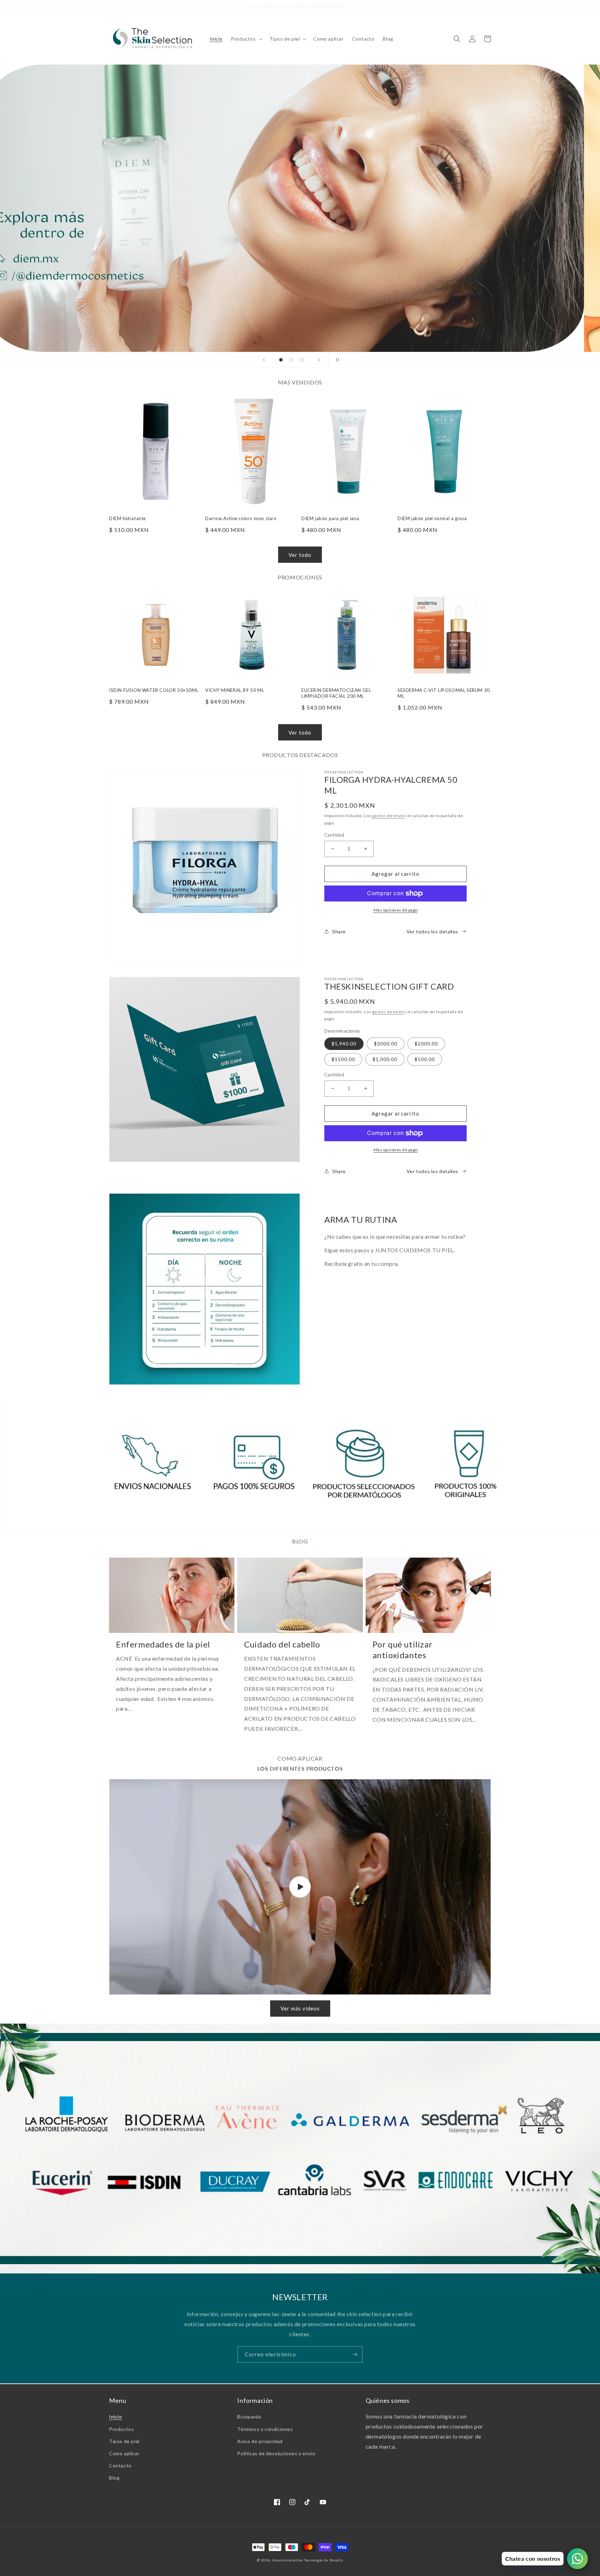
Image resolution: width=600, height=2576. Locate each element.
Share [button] (339, 931)
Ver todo (300, 555)
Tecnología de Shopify (324, 2560)
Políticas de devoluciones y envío (276, 2453)
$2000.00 (426, 1044)
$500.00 (425, 1059)
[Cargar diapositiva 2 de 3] (291, 360)
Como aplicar (124, 2453)
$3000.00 (386, 1044)
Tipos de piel (124, 2441)
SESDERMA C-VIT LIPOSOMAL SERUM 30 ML (444, 693)
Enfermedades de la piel (163, 1644)
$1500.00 (343, 1059)
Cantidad (334, 835)
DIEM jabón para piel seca (330, 518)
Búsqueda (249, 2417)
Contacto (120, 2465)
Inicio (116, 2417)
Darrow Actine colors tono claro (241, 518)
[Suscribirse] (355, 2354)
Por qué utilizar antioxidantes (403, 1650)
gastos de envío (389, 816)
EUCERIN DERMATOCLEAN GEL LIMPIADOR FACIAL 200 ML (336, 693)
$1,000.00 (385, 1059)
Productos (121, 2429)
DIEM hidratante (127, 518)
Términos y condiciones (265, 2429)
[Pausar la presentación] (336, 360)
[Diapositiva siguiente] (319, 360)
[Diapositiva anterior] (264, 360)
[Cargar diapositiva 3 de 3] (302, 360)
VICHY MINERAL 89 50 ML (235, 690)
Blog (114, 2478)
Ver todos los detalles (432, 931)
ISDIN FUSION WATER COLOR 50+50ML (154, 690)
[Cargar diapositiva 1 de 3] (281, 360)
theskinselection (288, 2560)
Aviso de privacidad (260, 2441)
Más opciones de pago (396, 910)
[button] (246, 39)
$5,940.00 (344, 1044)
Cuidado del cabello (282, 1644)
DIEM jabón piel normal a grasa (432, 518)
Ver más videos (300, 2008)
